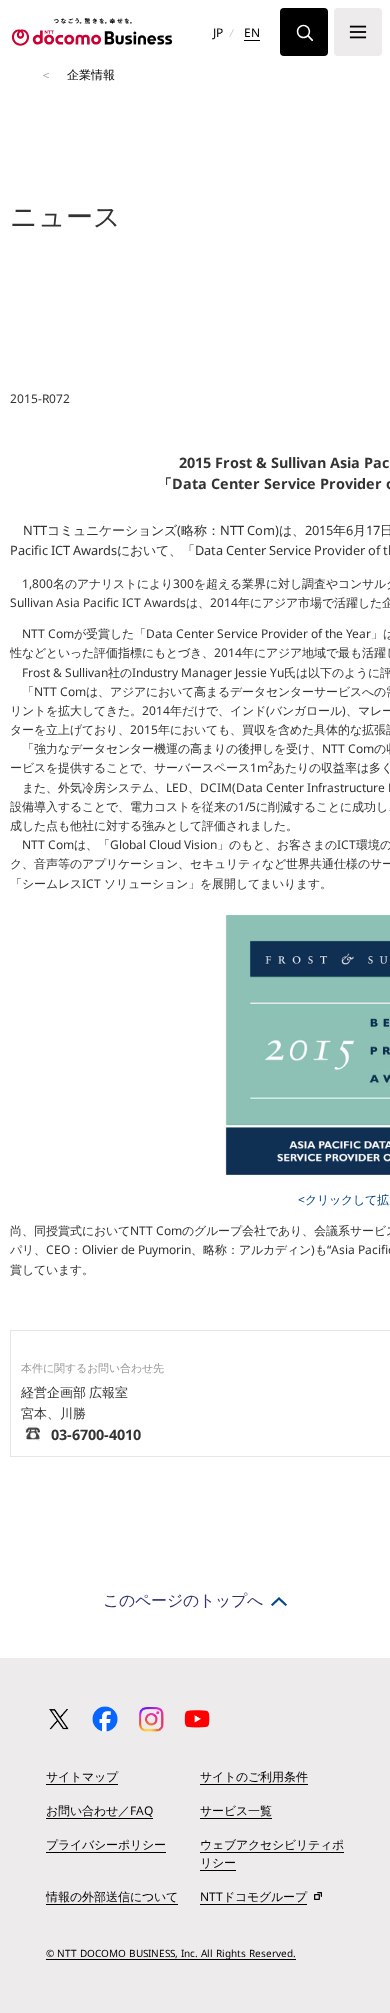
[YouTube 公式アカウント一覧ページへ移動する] (197, 1719)
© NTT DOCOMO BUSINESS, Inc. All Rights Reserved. (171, 1953)
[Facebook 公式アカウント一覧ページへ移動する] (105, 1719)
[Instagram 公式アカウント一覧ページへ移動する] (151, 1719)
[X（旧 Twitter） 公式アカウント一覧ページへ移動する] (59, 1719)
